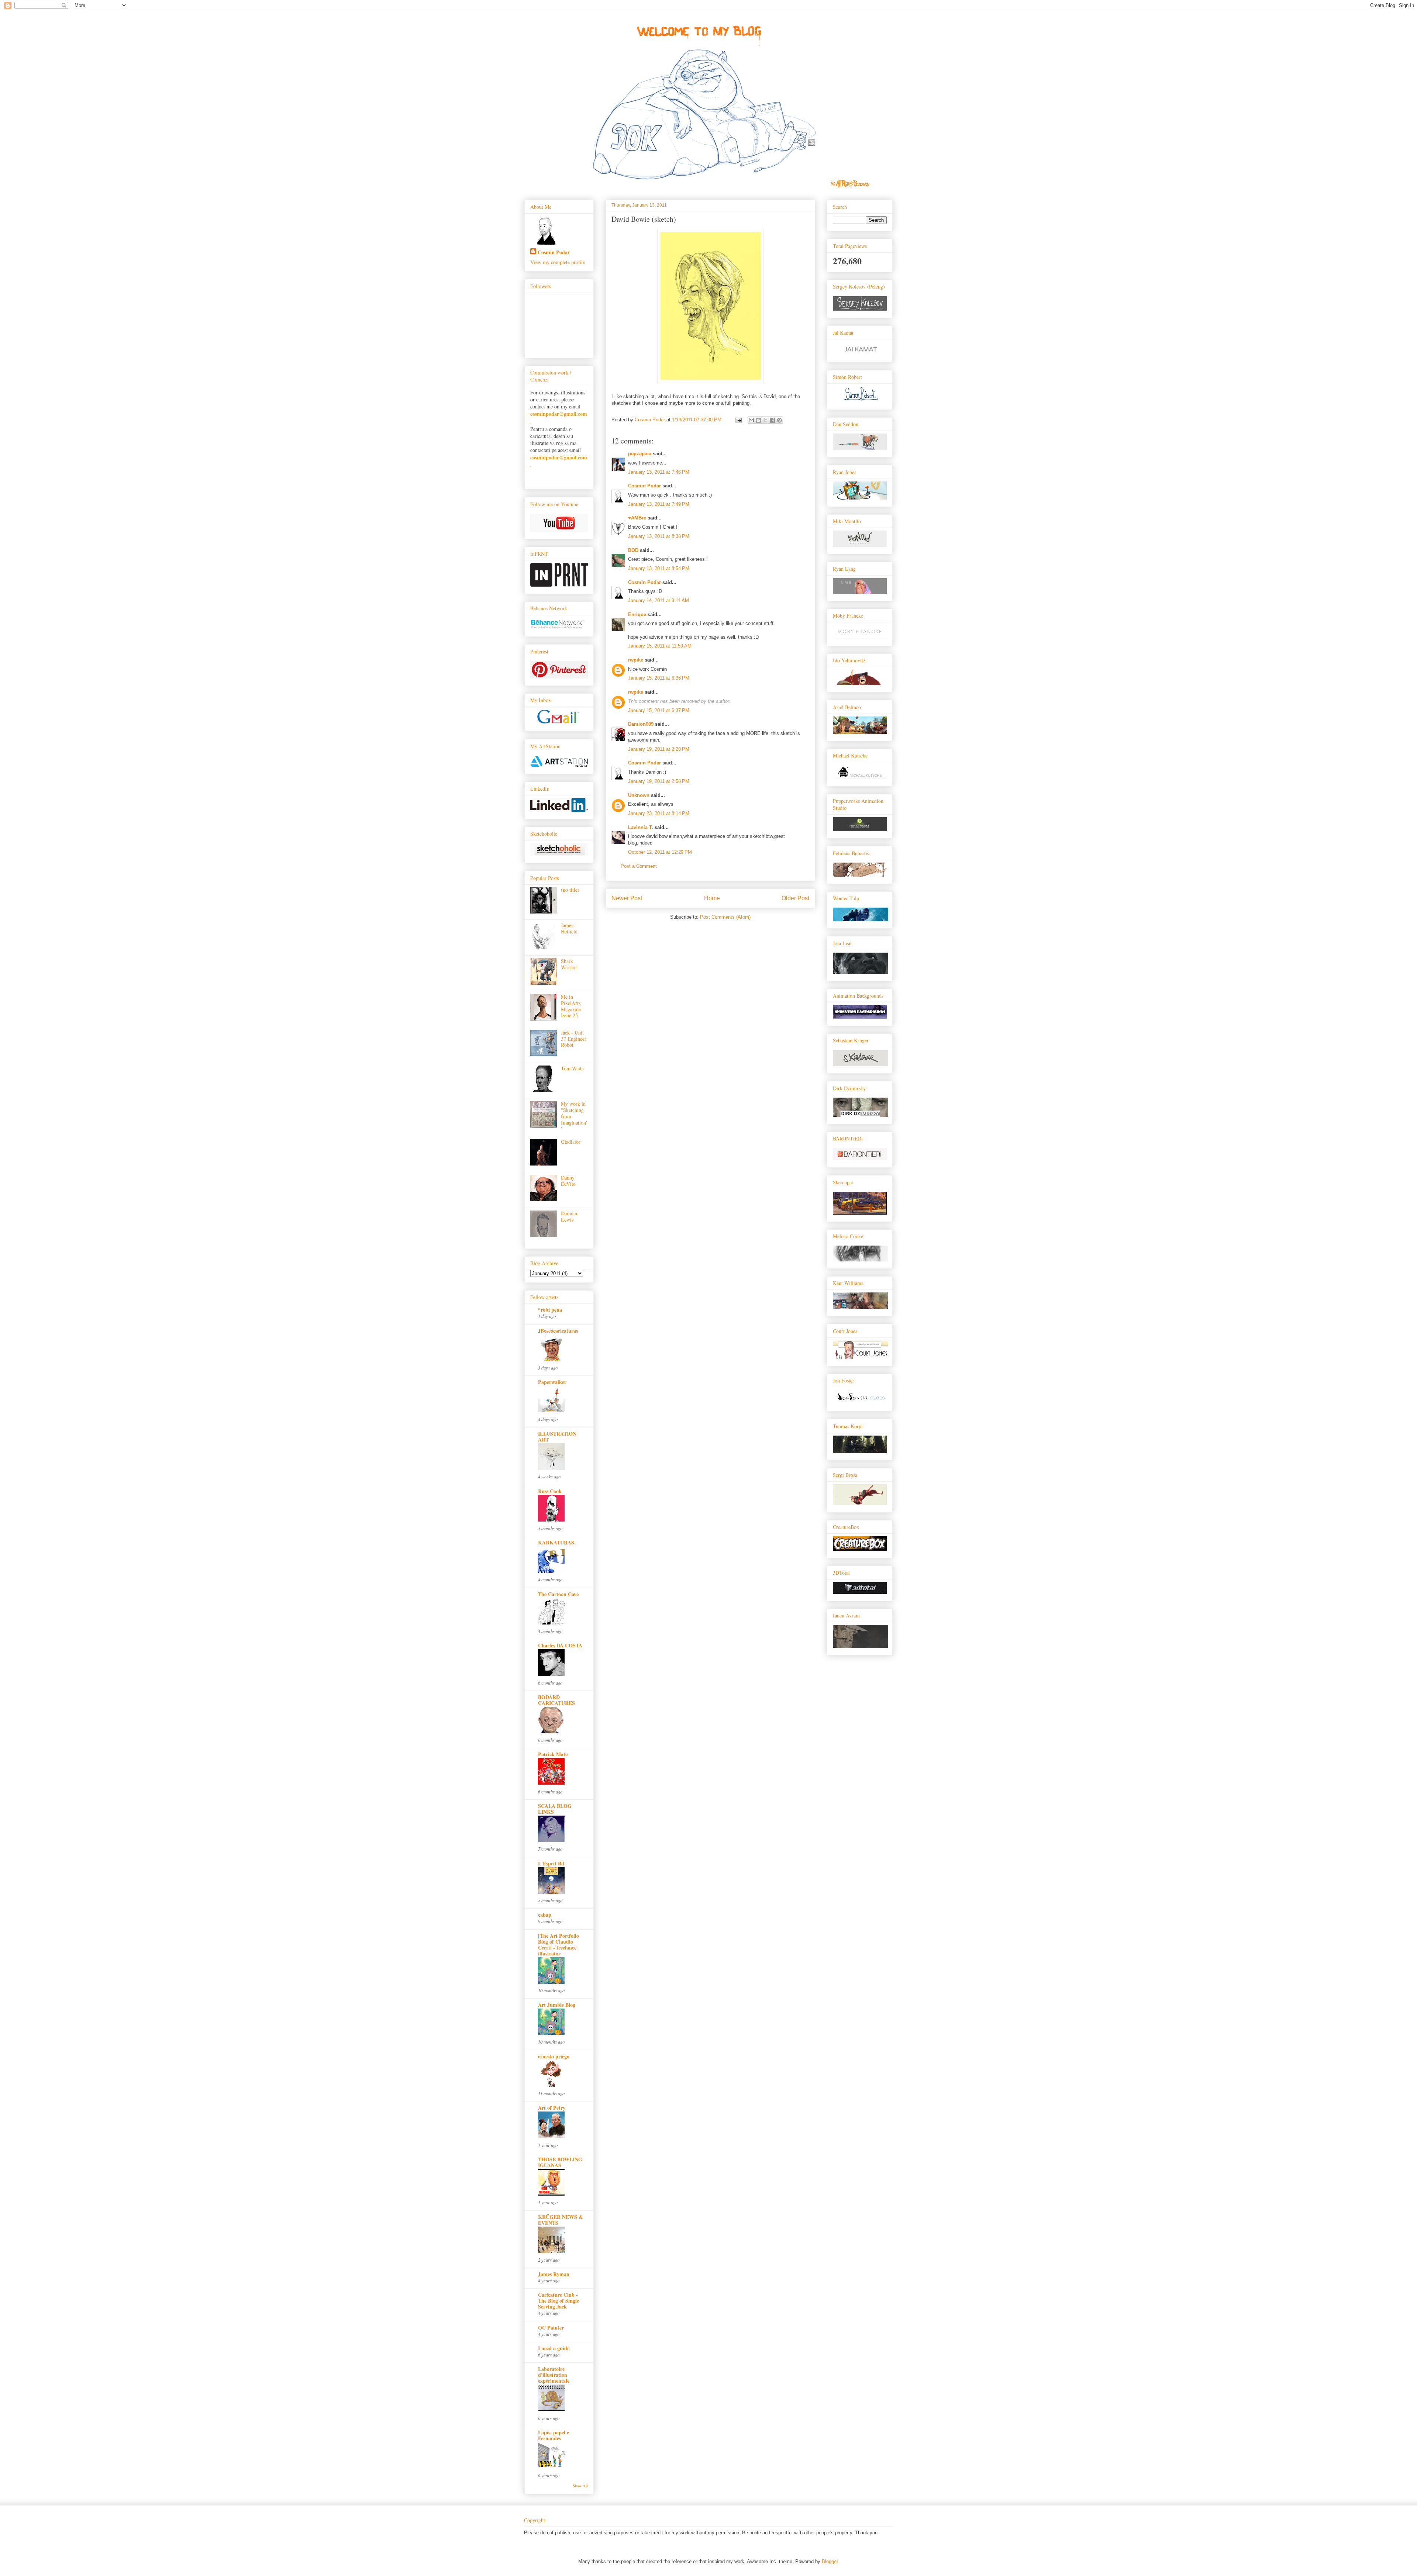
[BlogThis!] (758, 420)
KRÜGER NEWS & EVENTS (561, 2220)
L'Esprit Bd (551, 1863)
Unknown (639, 795)
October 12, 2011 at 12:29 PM (660, 852)
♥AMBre (637, 518)
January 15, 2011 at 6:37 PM (659, 710)
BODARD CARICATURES (556, 1700)
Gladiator (571, 1142)
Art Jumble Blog (557, 2005)
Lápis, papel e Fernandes (554, 2435)
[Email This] (751, 420)
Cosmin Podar (644, 486)
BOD (633, 550)
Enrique (637, 614)
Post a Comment (639, 866)
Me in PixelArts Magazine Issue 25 (571, 1006)
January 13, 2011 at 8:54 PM (659, 568)
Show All (580, 2486)
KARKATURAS (556, 1542)
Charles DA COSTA (560, 1645)
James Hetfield (569, 928)
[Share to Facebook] (772, 420)
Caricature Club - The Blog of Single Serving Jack (558, 2301)
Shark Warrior (569, 964)
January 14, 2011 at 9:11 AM (658, 600)
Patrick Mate (553, 1754)
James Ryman (554, 2274)
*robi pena (550, 1310)
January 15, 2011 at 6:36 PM (659, 678)
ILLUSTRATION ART (557, 1437)
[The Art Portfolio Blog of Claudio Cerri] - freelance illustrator (558, 1945)
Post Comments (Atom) (725, 917)
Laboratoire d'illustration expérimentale (554, 2375)
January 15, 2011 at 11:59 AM (660, 646)
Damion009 (641, 724)
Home (712, 898)
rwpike (636, 660)
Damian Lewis (569, 1216)
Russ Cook (550, 1491)
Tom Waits (572, 1068)
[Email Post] (738, 420)
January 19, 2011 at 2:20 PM (659, 749)
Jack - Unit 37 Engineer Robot (574, 1039)
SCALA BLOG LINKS (555, 1809)
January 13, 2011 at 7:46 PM (659, 472)
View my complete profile (558, 262)
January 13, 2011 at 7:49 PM (659, 504)
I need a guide (554, 2348)
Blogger (830, 2561)
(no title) (570, 890)
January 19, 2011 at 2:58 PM (659, 781)
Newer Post (627, 898)
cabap (545, 1915)
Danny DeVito (568, 1181)
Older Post (795, 898)
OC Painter (551, 2328)
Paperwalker (552, 1382)
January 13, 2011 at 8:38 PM (659, 536)
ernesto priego (554, 2056)
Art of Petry (552, 2108)
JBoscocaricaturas (558, 1331)
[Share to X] (765, 420)
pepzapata (640, 454)
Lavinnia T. (641, 827)
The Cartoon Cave (558, 1594)
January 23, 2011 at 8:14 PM (659, 813)
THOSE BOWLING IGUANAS (560, 2162)
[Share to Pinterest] (779, 420)
